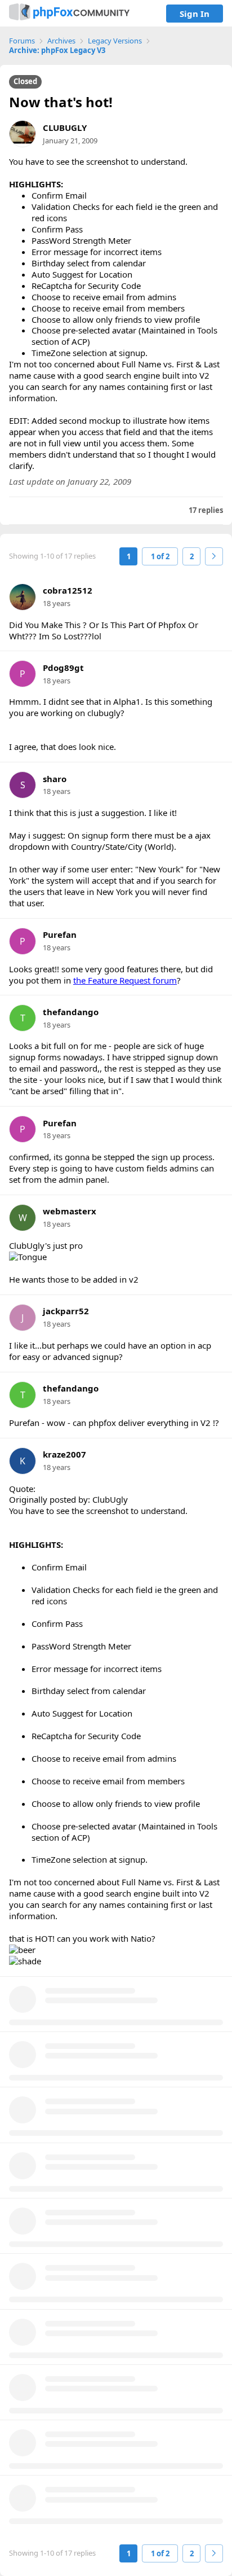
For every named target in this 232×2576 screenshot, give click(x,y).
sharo (55, 779)
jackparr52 (66, 1311)
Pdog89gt (63, 668)
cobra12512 (68, 591)
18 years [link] (57, 603)
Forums (22, 41)
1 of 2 (160, 556)
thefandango (71, 1012)
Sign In (195, 14)
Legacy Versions (115, 41)
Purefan (60, 935)
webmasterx (70, 1211)
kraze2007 (64, 1454)
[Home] (69, 13)
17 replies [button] (206, 510)
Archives (61, 41)
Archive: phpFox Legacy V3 (57, 51)
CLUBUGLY (65, 128)
